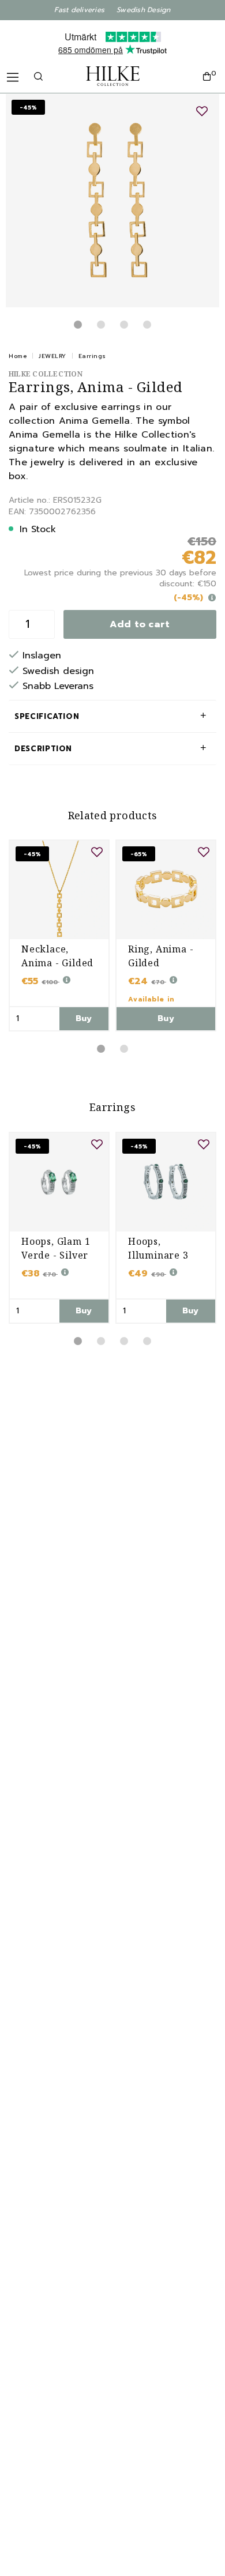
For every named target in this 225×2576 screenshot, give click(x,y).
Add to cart (140, 624)
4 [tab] (147, 325)
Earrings (92, 356)
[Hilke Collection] (113, 76)
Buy (84, 1018)
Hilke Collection (46, 374)
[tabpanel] (112, 201)
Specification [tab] (47, 716)
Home (18, 356)
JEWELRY (52, 356)
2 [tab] (101, 325)
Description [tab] (43, 749)
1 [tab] (78, 325)
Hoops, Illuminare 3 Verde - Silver (162, 1255)
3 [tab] (124, 325)
